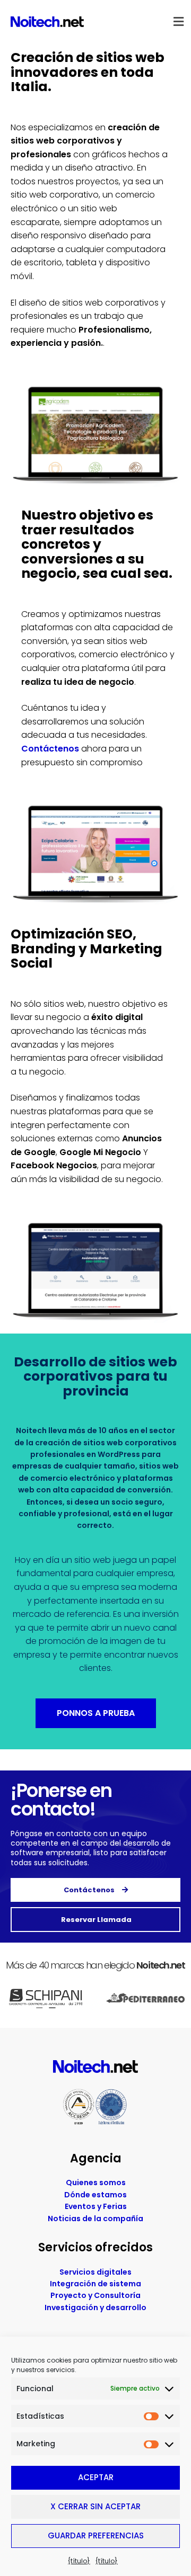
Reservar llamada (95, 1920)
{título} (79, 2561)
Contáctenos (50, 749)
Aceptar (96, 2477)
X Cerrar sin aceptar (95, 2506)
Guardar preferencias (96, 2535)
